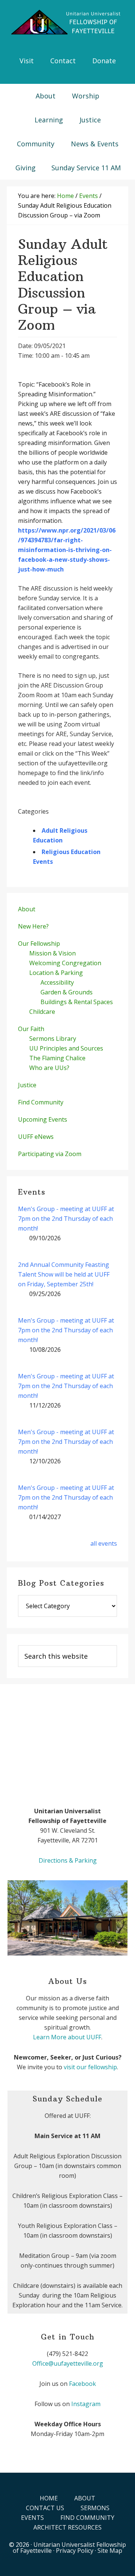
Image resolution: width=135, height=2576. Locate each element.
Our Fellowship (39, 943)
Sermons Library (53, 1039)
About (27, 909)
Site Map (110, 2551)
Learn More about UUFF (67, 2037)
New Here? (33, 926)
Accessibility (57, 982)
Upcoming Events (43, 1119)
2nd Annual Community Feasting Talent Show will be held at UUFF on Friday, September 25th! (64, 1274)
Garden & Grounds (67, 992)
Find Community (41, 1102)
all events (104, 1543)
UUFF (67, 22)
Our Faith (31, 1029)
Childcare (42, 1012)
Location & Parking (56, 973)
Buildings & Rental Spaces (77, 1002)
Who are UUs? (49, 1068)
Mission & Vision (52, 953)
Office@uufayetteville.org (68, 2363)
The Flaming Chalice (57, 1058)
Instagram (86, 2404)
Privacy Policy (75, 2551)
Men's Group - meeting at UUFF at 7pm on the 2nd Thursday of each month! (66, 1219)
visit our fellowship (90, 2067)
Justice (27, 1085)
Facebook (82, 2384)
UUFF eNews (36, 1137)
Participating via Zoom (50, 1154)
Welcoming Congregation (65, 963)
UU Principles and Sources (66, 1048)
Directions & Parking (68, 1860)
